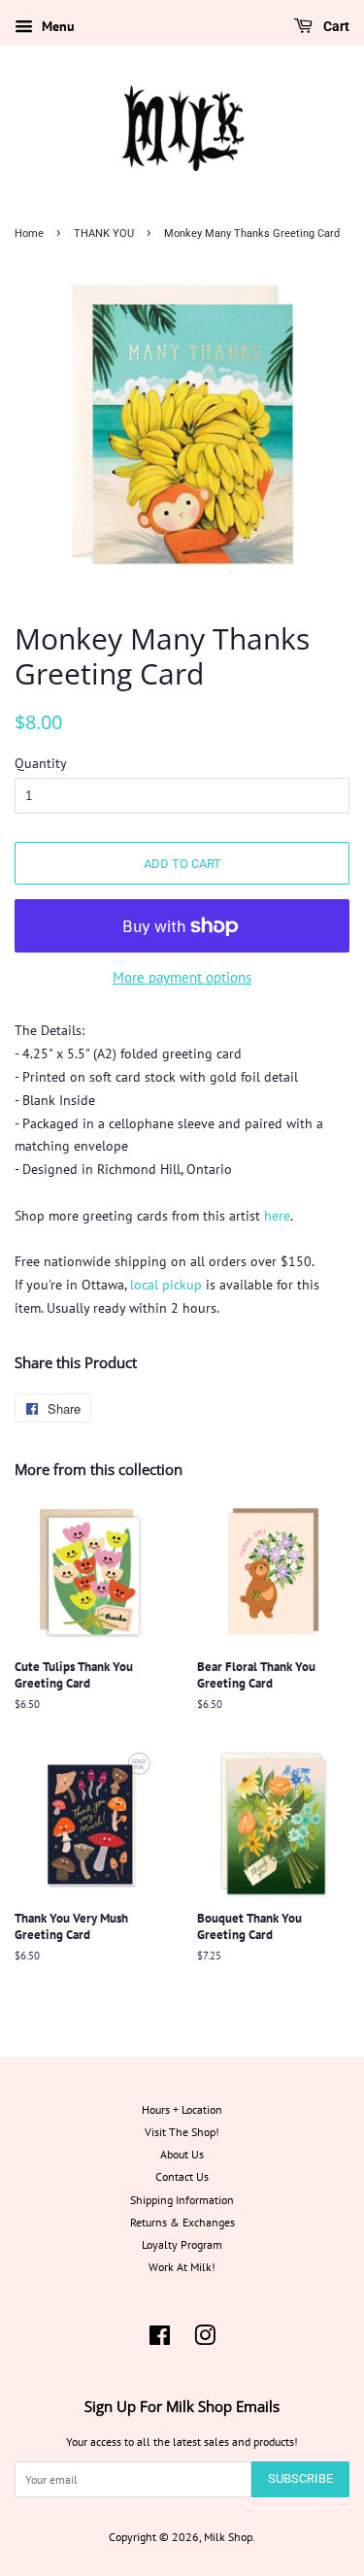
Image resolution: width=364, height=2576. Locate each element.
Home (29, 234)
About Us (182, 2154)
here (277, 1216)
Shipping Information (182, 2200)
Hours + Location (182, 2109)
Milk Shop (228, 2537)
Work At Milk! (182, 2267)
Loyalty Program (182, 2244)
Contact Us (182, 2176)
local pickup (166, 1285)
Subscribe (300, 2478)
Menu (56, 26)
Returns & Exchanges (182, 2222)
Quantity (41, 763)
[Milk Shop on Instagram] (205, 2340)
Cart (335, 26)
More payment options (182, 977)
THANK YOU (104, 234)
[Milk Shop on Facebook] (160, 2340)
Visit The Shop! (182, 2132)
